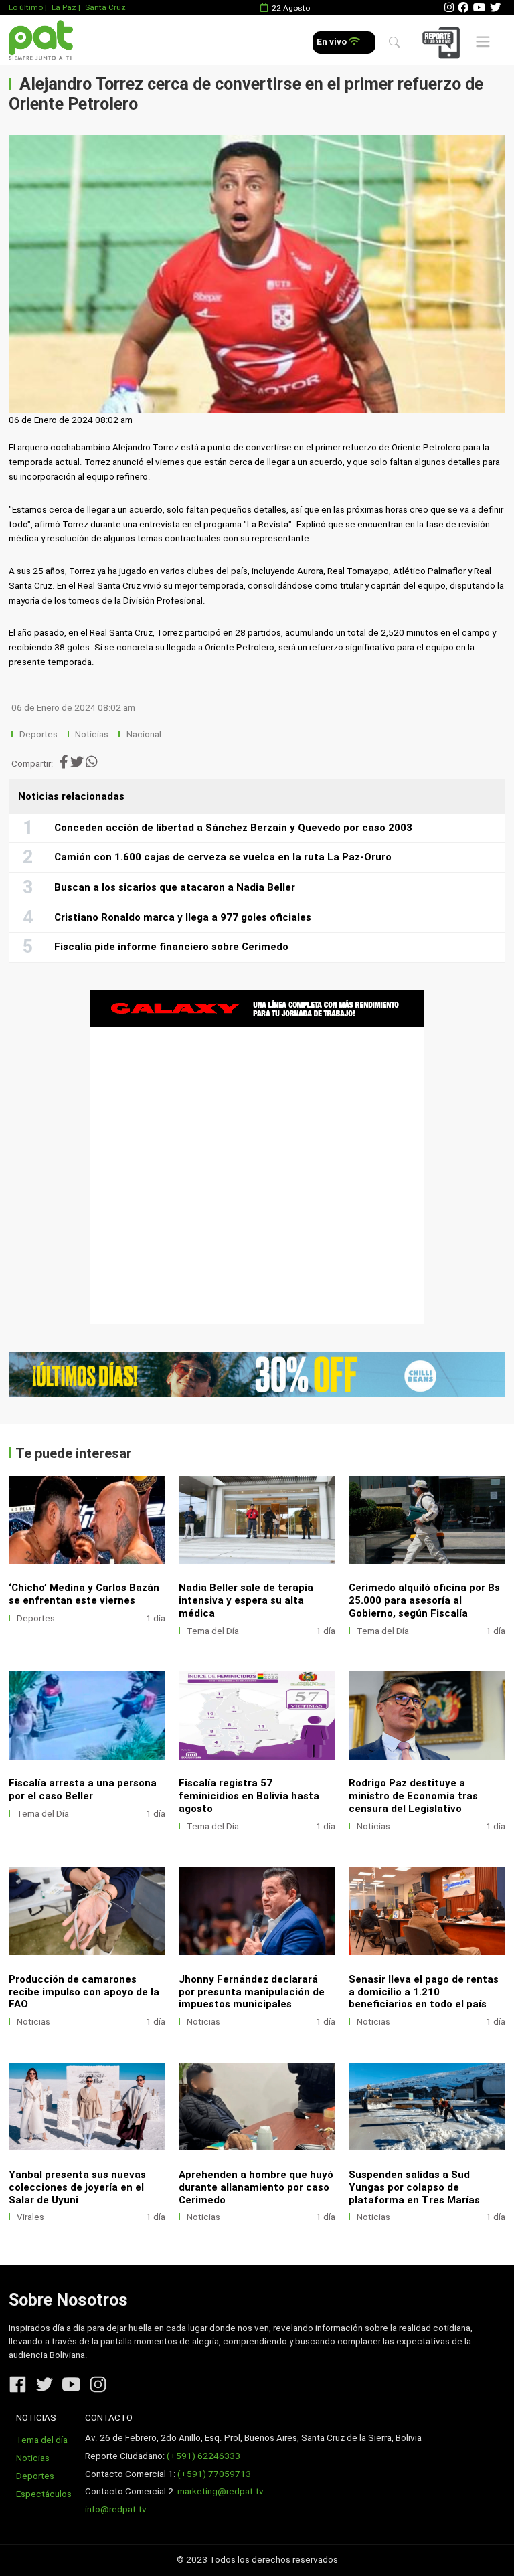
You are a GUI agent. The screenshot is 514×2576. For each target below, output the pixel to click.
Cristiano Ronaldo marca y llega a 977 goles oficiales (183, 917)
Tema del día (42, 2440)
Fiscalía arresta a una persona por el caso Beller (83, 1789)
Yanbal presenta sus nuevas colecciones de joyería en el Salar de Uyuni (77, 2187)
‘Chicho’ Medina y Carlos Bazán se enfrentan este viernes (84, 1594)
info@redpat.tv (116, 2509)
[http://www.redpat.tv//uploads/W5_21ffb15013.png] (257, 2107)
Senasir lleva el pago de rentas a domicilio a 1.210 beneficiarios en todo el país (424, 1992)
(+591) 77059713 (214, 2474)
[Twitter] (495, 8)
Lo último (26, 7)
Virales (30, 2217)
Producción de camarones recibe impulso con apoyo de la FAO (84, 1992)
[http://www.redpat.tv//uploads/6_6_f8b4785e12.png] (257, 1911)
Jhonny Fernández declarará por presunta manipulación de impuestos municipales (252, 1992)
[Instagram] (449, 8)
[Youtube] (479, 8)
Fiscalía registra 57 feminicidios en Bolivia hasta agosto (249, 1796)
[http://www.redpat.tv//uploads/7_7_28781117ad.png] (87, 1911)
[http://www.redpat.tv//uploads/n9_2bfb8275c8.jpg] (87, 1520)
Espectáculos (44, 2494)
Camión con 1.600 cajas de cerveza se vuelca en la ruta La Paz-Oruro (223, 857)
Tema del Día (213, 1631)
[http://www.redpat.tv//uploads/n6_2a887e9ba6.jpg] (427, 1520)
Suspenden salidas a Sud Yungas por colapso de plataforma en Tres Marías (414, 2187)
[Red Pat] (40, 40)
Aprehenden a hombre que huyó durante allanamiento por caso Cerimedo (256, 2187)
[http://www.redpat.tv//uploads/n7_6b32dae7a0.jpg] (257, 1520)
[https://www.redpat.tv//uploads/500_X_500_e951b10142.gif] (257, 1157)
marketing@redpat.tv (221, 2491)
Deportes (38, 734)
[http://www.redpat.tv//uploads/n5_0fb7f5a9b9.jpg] (87, 1715)
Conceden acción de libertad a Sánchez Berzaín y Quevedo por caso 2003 (233, 828)
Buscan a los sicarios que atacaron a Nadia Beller (175, 887)
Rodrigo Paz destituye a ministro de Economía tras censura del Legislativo (413, 1796)
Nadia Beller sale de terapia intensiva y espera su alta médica (246, 1600)
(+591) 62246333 (203, 2456)
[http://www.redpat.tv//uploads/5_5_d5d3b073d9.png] (427, 1911)
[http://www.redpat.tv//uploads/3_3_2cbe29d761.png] (427, 2107)
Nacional (145, 734)
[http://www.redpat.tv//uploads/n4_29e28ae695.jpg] (257, 1715)
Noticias (92, 734)
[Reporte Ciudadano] (443, 42)
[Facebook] (463, 8)
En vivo (333, 42)
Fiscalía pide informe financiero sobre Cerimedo (171, 947)
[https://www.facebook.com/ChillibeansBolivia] (257, 1375)
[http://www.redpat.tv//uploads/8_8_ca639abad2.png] (427, 1715)
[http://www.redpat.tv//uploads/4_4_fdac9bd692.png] (87, 2107)
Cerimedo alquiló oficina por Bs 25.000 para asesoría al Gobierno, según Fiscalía (424, 1600)
